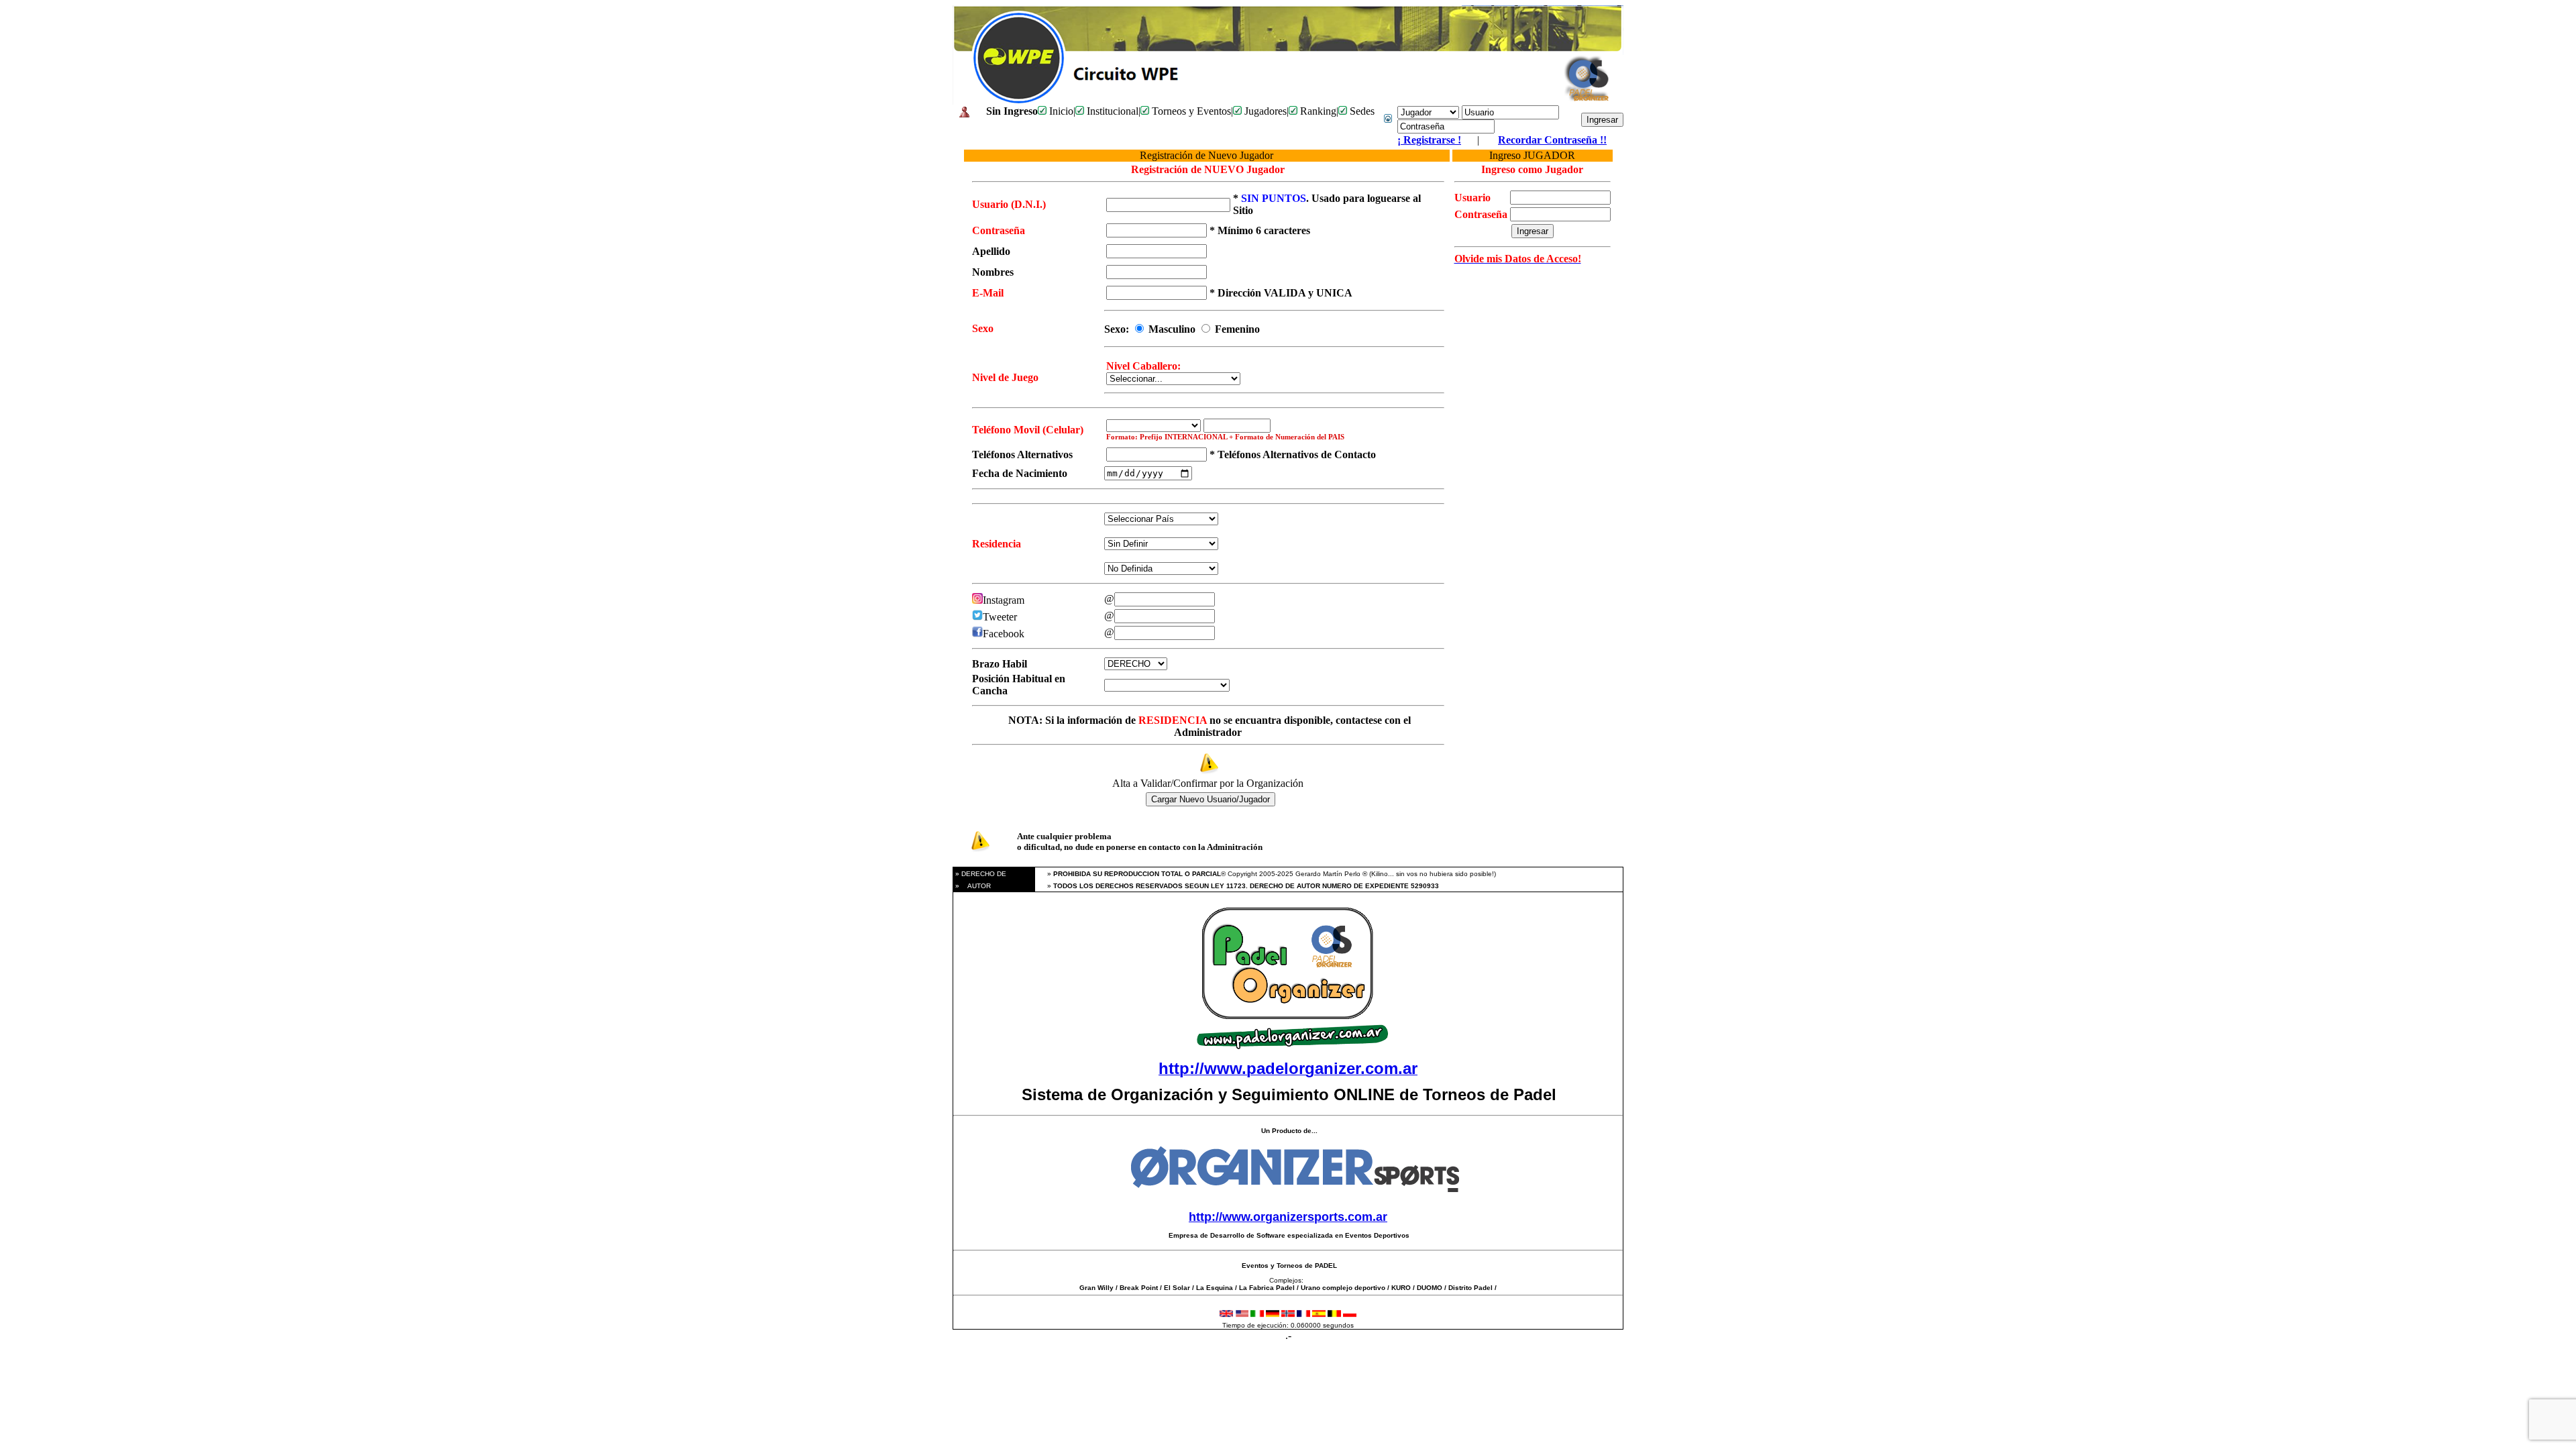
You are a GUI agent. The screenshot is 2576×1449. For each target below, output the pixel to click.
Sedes (1361, 111)
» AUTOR (972, 886)
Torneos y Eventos (1190, 111)
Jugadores (1264, 111)
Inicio (1060, 111)
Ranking (1317, 111)
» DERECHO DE (980, 874)
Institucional (1111, 111)
